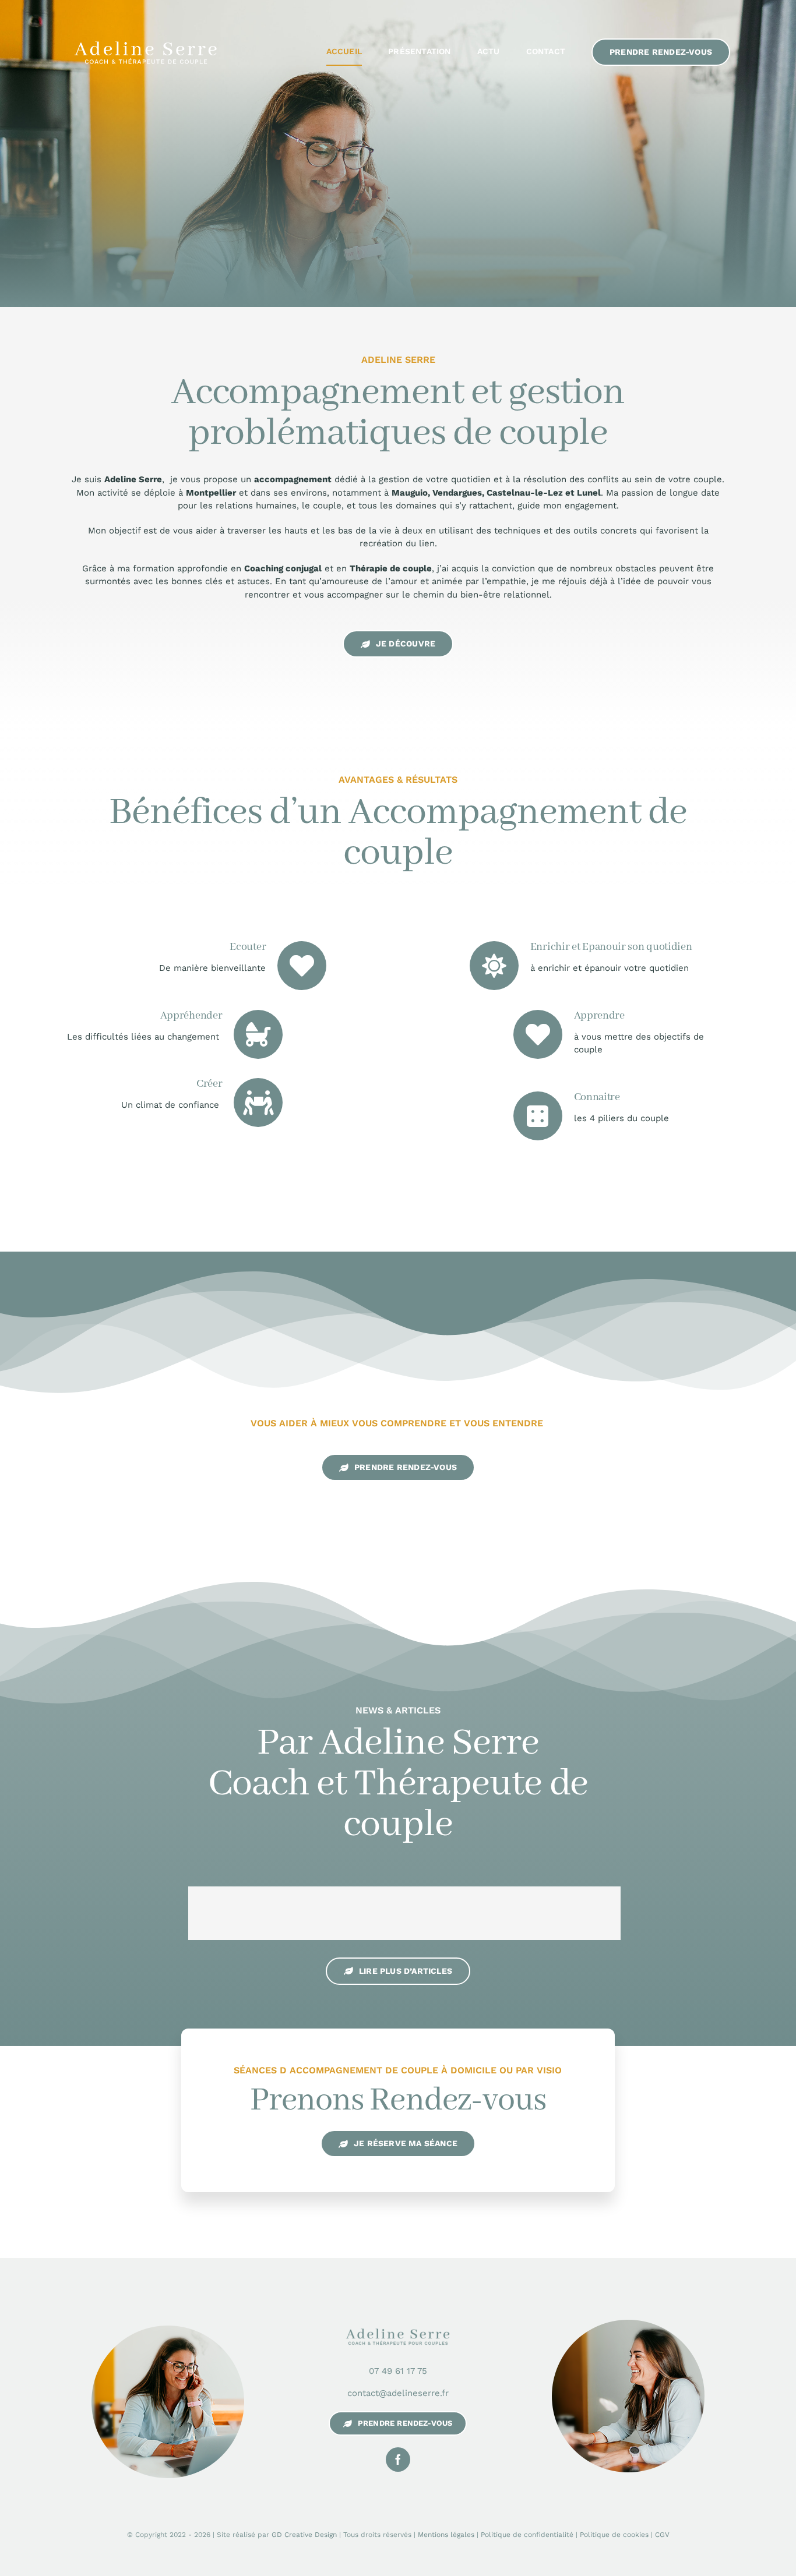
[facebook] (398, 2460)
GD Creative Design (304, 2535)
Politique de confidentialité (527, 2535)
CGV (662, 2535)
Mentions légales (446, 2535)
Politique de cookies (614, 2535)
